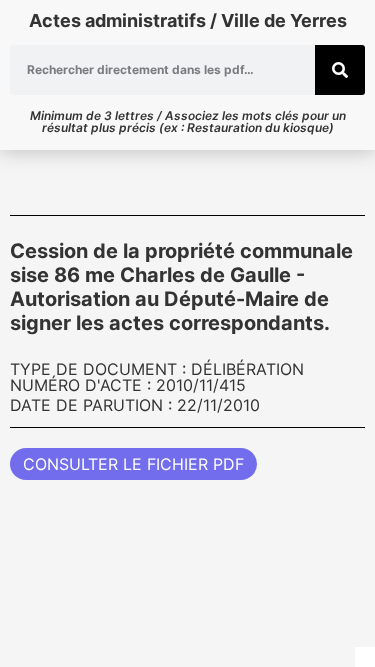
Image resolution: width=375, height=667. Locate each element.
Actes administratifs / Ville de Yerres (188, 20)
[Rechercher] (340, 70)
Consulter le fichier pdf (133, 464)
